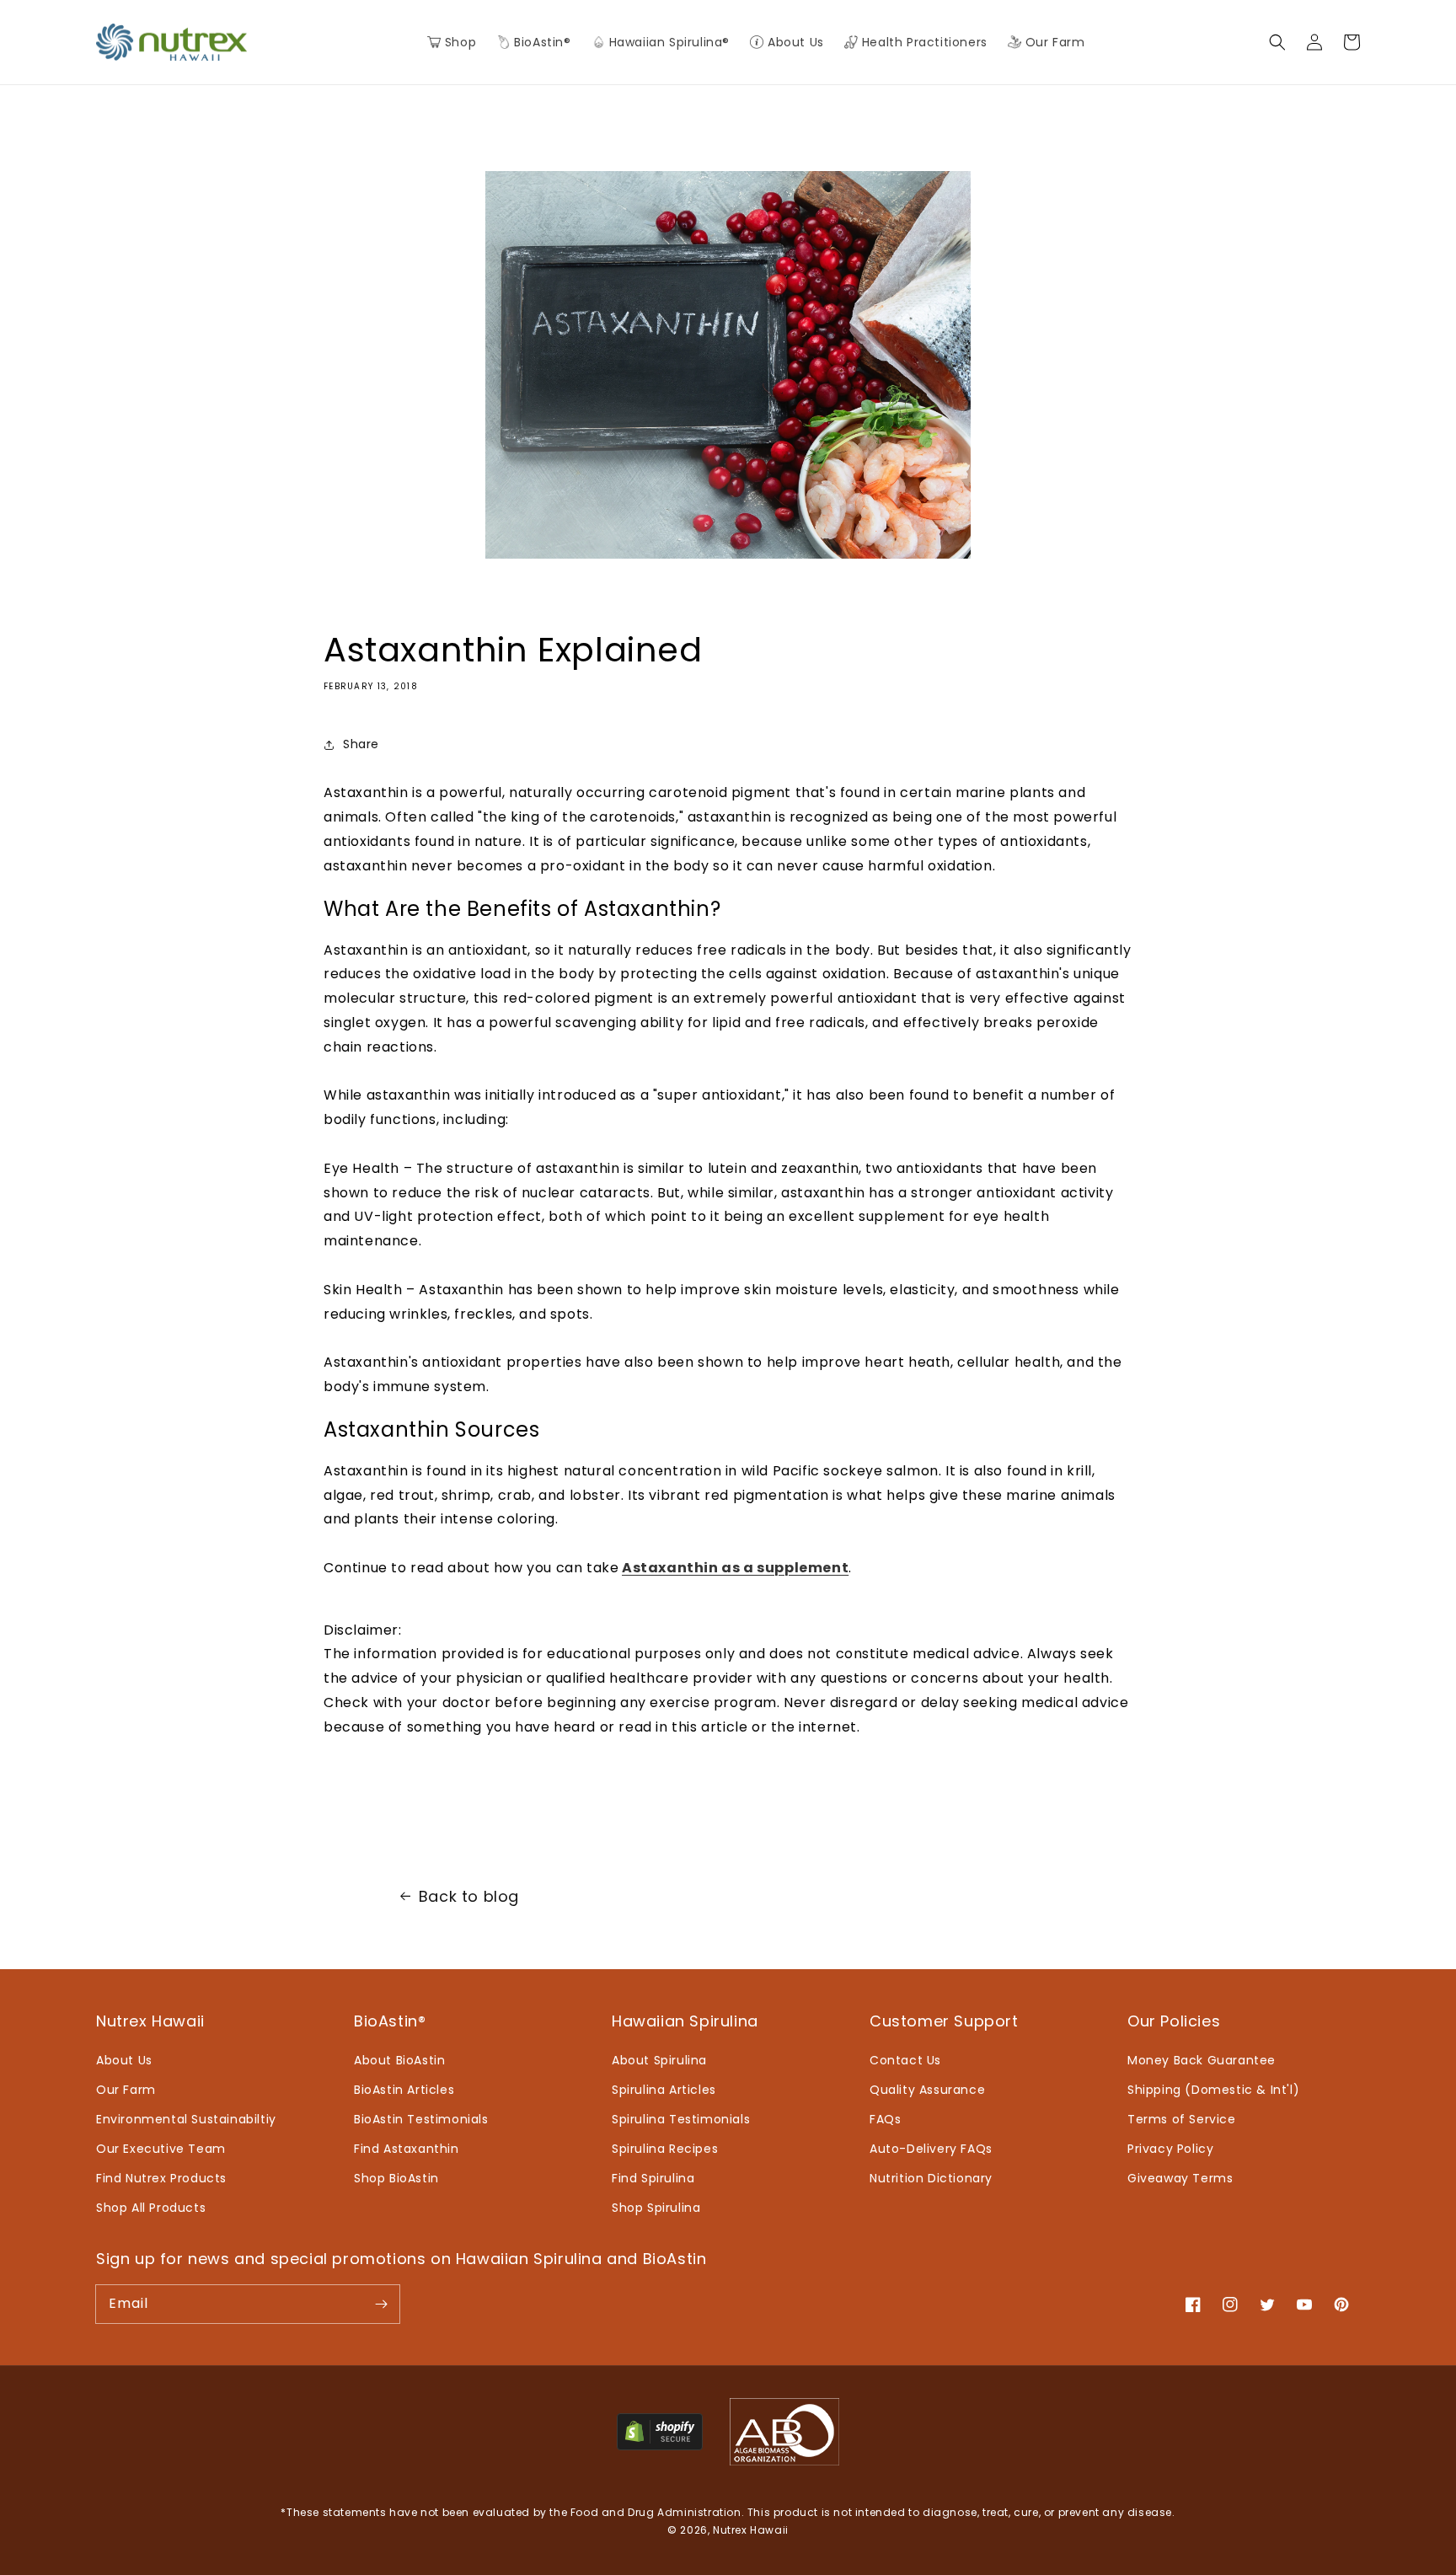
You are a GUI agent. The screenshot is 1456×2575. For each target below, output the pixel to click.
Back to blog (469, 1896)
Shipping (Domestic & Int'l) (1213, 2090)
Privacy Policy (1170, 2149)
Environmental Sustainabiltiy (186, 2119)
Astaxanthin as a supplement (735, 1568)
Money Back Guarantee (1202, 2060)
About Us (124, 2060)
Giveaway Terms (1180, 2178)
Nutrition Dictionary (931, 2178)
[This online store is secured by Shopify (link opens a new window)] (660, 2446)
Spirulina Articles (664, 2090)
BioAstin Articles (404, 2090)
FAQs (885, 2119)
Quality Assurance (927, 2090)
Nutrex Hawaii (751, 2530)
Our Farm (126, 2090)
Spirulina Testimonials (681, 2119)
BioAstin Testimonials (421, 2119)
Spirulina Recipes (665, 2149)
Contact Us (905, 2060)
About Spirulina (659, 2060)
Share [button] (361, 744)
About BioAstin (399, 2060)
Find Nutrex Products (161, 2178)
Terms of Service (1182, 2119)
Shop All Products (151, 2208)
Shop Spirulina (656, 2208)
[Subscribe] (381, 2304)
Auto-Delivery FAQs (931, 2149)
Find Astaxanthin (407, 2149)
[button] (533, 42)
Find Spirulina (653, 2178)
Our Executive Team (161, 2149)
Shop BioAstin (396, 2178)
